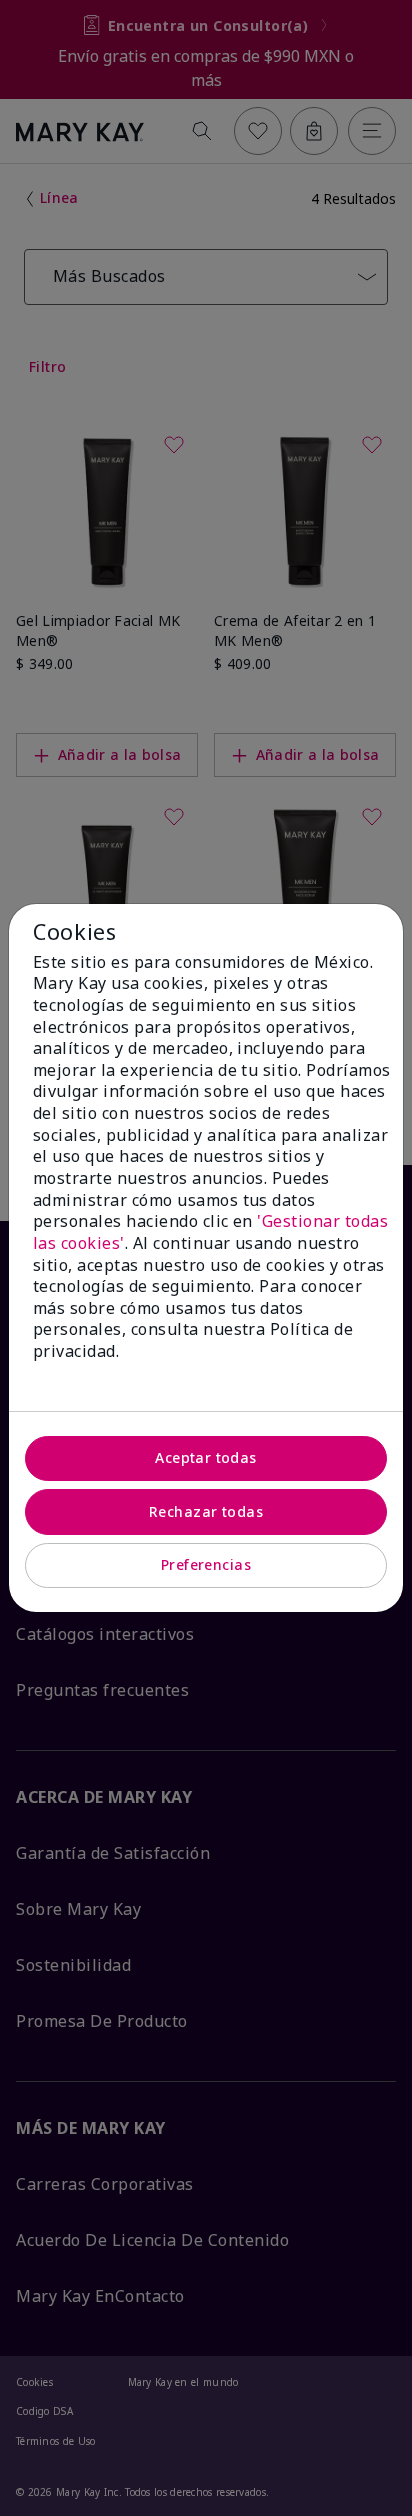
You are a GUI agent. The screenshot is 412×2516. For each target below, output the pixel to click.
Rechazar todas (206, 1511)
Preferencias (206, 1564)
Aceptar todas (205, 1457)
